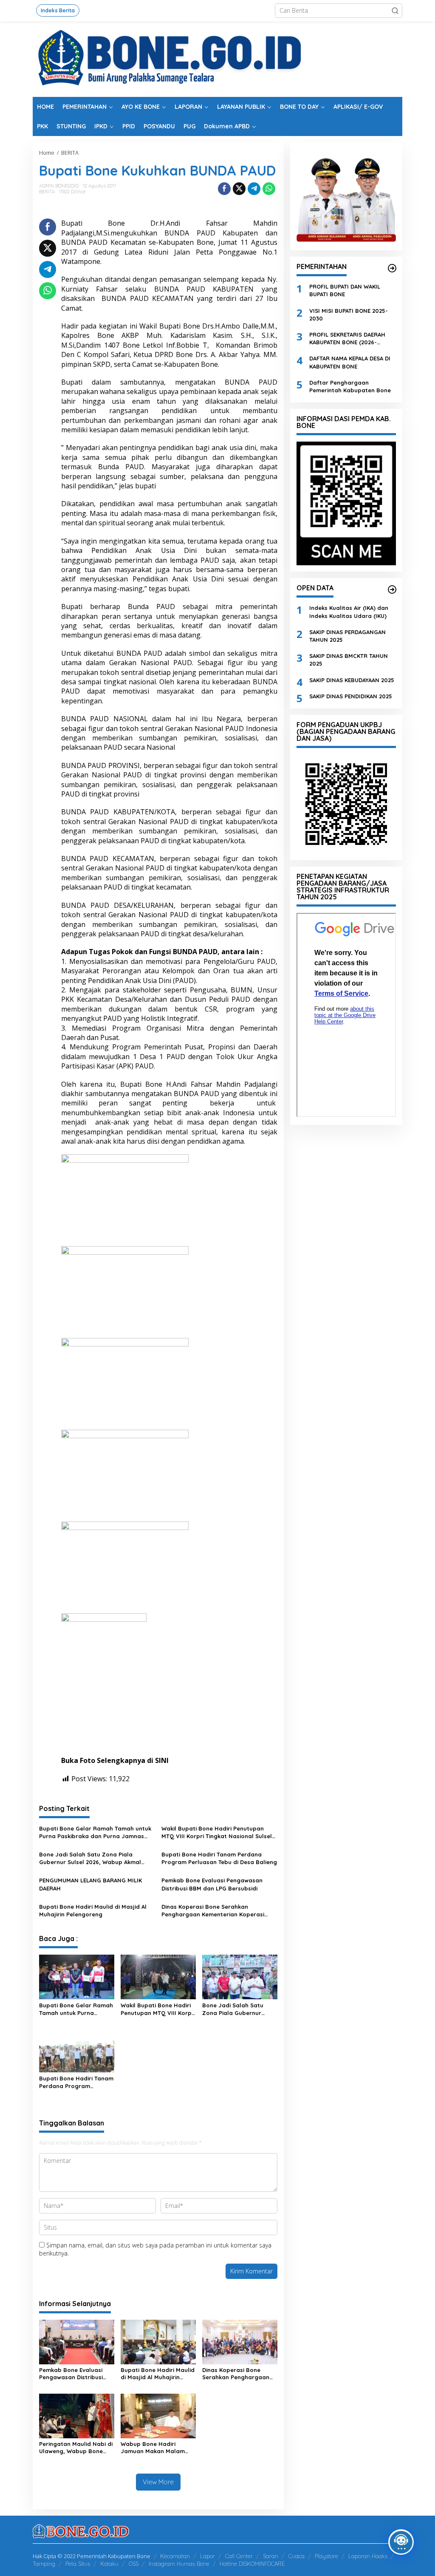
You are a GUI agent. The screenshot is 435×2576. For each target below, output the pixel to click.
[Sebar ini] (224, 189)
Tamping (44, 2564)
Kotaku (109, 2564)
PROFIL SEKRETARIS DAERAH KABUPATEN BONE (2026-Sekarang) (347, 339)
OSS (134, 2564)
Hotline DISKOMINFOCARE (252, 2564)
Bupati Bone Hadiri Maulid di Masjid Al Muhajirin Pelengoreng (93, 1910)
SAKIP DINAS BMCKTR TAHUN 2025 (349, 660)
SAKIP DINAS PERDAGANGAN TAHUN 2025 (347, 636)
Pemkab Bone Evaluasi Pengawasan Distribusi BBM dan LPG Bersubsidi (212, 1884)
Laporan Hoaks (368, 2556)
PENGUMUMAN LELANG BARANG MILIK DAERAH (90, 1884)
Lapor (208, 2556)
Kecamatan (175, 2556)
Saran (271, 2556)
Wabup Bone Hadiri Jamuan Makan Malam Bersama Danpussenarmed (153, 2448)
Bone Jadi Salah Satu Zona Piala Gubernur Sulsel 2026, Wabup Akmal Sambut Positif (90, 1858)
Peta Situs (78, 2564)
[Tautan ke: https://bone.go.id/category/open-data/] (392, 589)
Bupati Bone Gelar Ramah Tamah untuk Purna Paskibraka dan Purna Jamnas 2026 (95, 1832)
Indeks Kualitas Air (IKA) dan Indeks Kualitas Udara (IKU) (349, 612)
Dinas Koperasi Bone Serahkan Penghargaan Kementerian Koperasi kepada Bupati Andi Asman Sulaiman (213, 1911)
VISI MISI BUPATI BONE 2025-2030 (349, 315)
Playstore (326, 2556)
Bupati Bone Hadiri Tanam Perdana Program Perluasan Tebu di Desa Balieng (219, 1858)
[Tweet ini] (239, 189)
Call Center (239, 2556)
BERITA (47, 192)
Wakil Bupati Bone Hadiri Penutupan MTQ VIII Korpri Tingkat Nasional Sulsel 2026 (217, 1832)
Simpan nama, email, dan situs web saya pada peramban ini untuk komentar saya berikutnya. (155, 2249)
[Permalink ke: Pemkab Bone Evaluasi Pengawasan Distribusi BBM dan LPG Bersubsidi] (77, 2341)
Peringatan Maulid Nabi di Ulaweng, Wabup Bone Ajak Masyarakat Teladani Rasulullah (76, 2448)
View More (158, 2482)
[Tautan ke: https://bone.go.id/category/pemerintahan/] (392, 268)
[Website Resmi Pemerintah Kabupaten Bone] (217, 58)
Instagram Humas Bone (179, 2564)
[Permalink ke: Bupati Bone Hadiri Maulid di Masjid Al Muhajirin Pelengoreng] (158, 2341)
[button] (395, 11)
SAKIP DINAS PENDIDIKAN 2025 (351, 696)
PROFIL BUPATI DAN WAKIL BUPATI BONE (345, 290)
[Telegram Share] (254, 189)
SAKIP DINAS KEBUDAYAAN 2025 (352, 680)
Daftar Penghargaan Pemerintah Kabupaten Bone (350, 386)
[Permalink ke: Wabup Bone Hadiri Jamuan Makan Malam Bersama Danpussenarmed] (158, 2415)
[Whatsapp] (269, 189)
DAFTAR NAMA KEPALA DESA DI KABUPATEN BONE (350, 362)
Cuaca (297, 2556)
